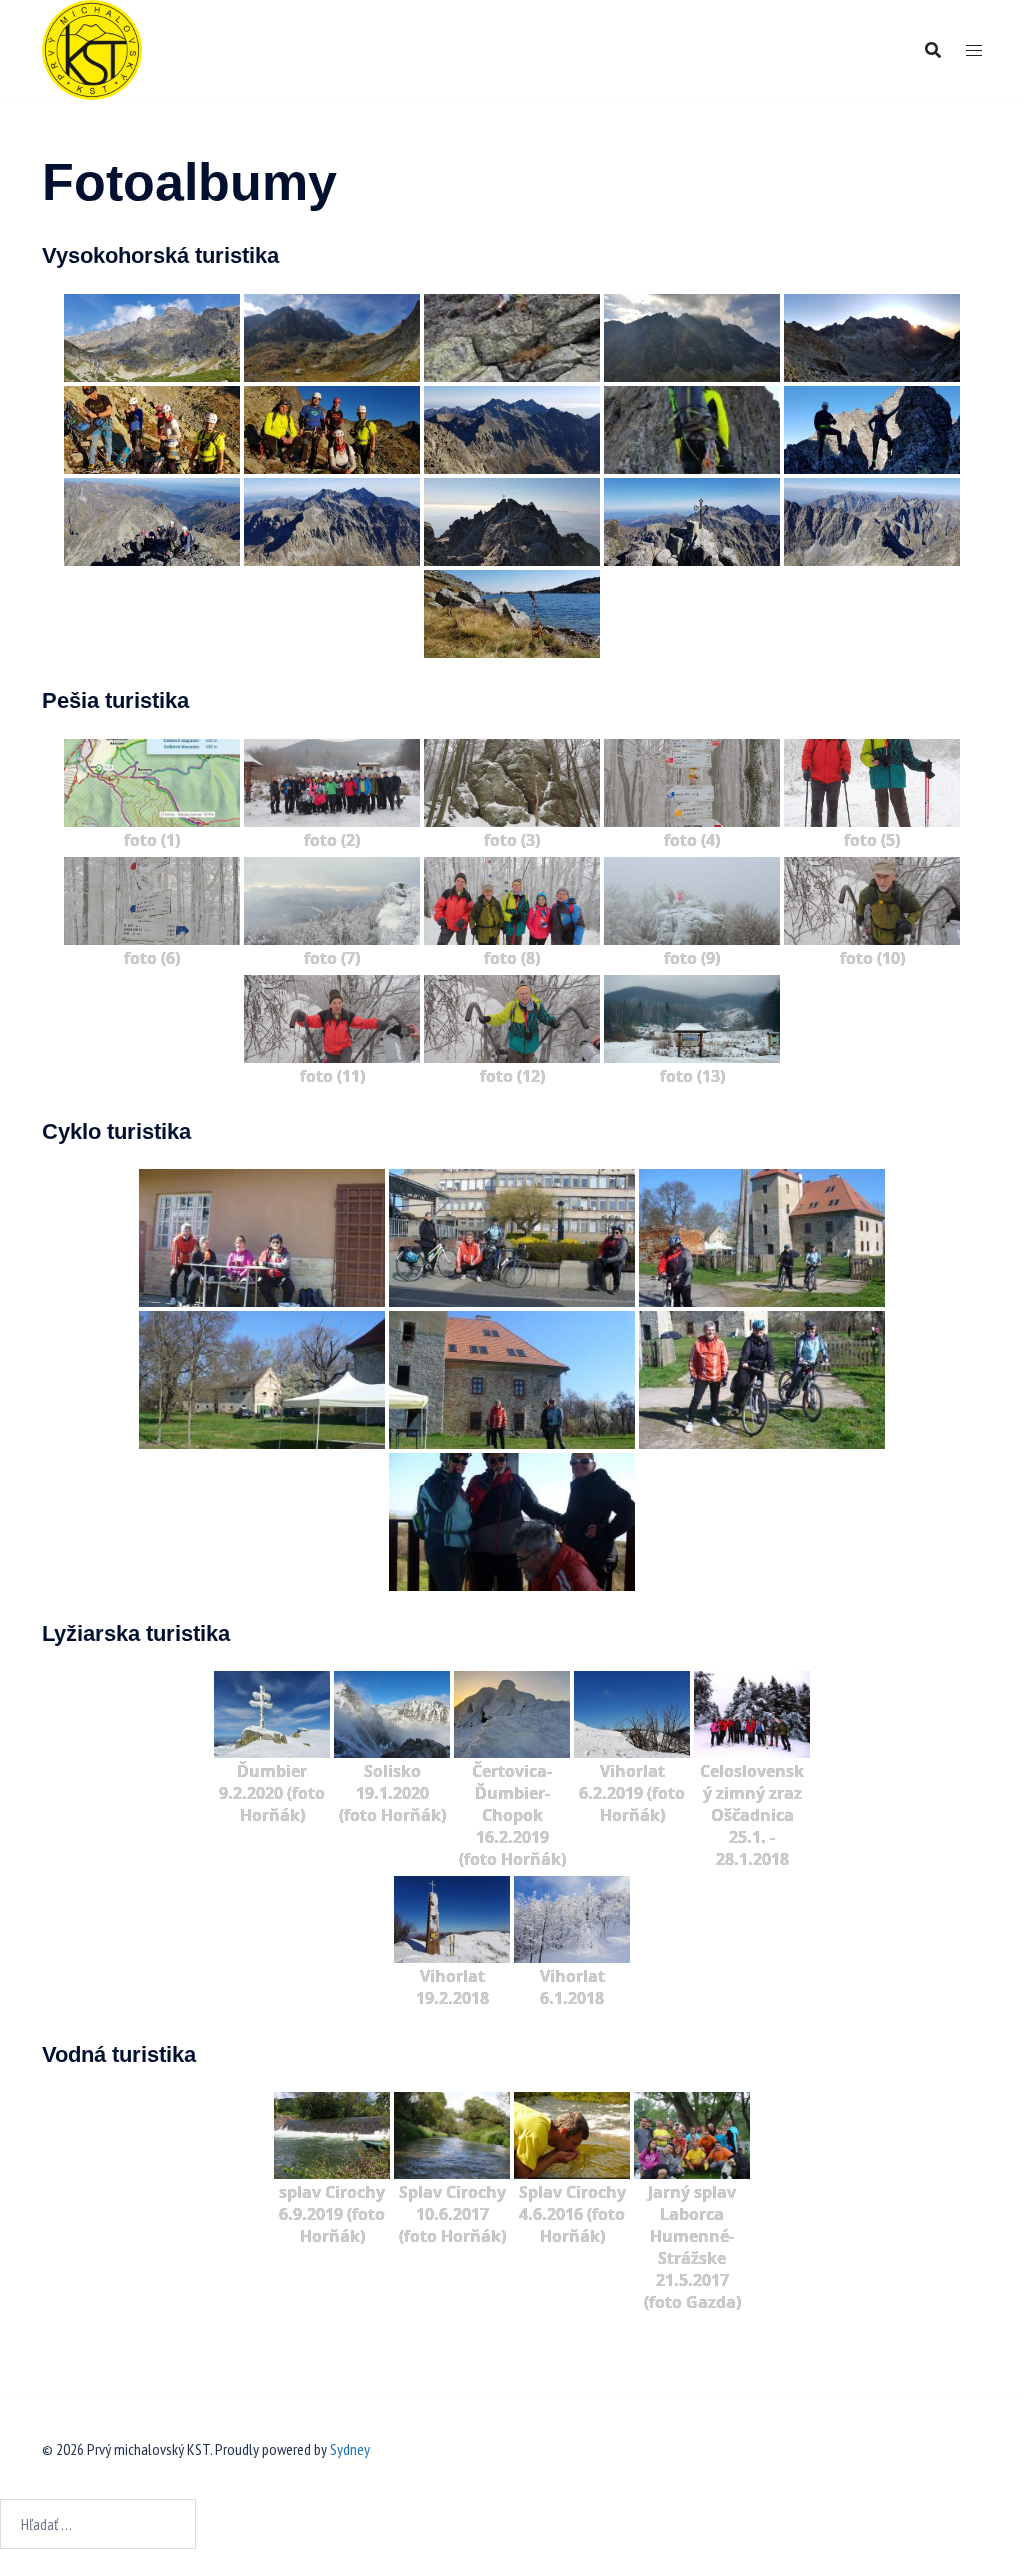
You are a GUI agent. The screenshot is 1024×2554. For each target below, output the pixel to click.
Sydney (350, 2449)
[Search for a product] (933, 50)
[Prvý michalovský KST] (92, 48)
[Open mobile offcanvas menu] (974, 50)
